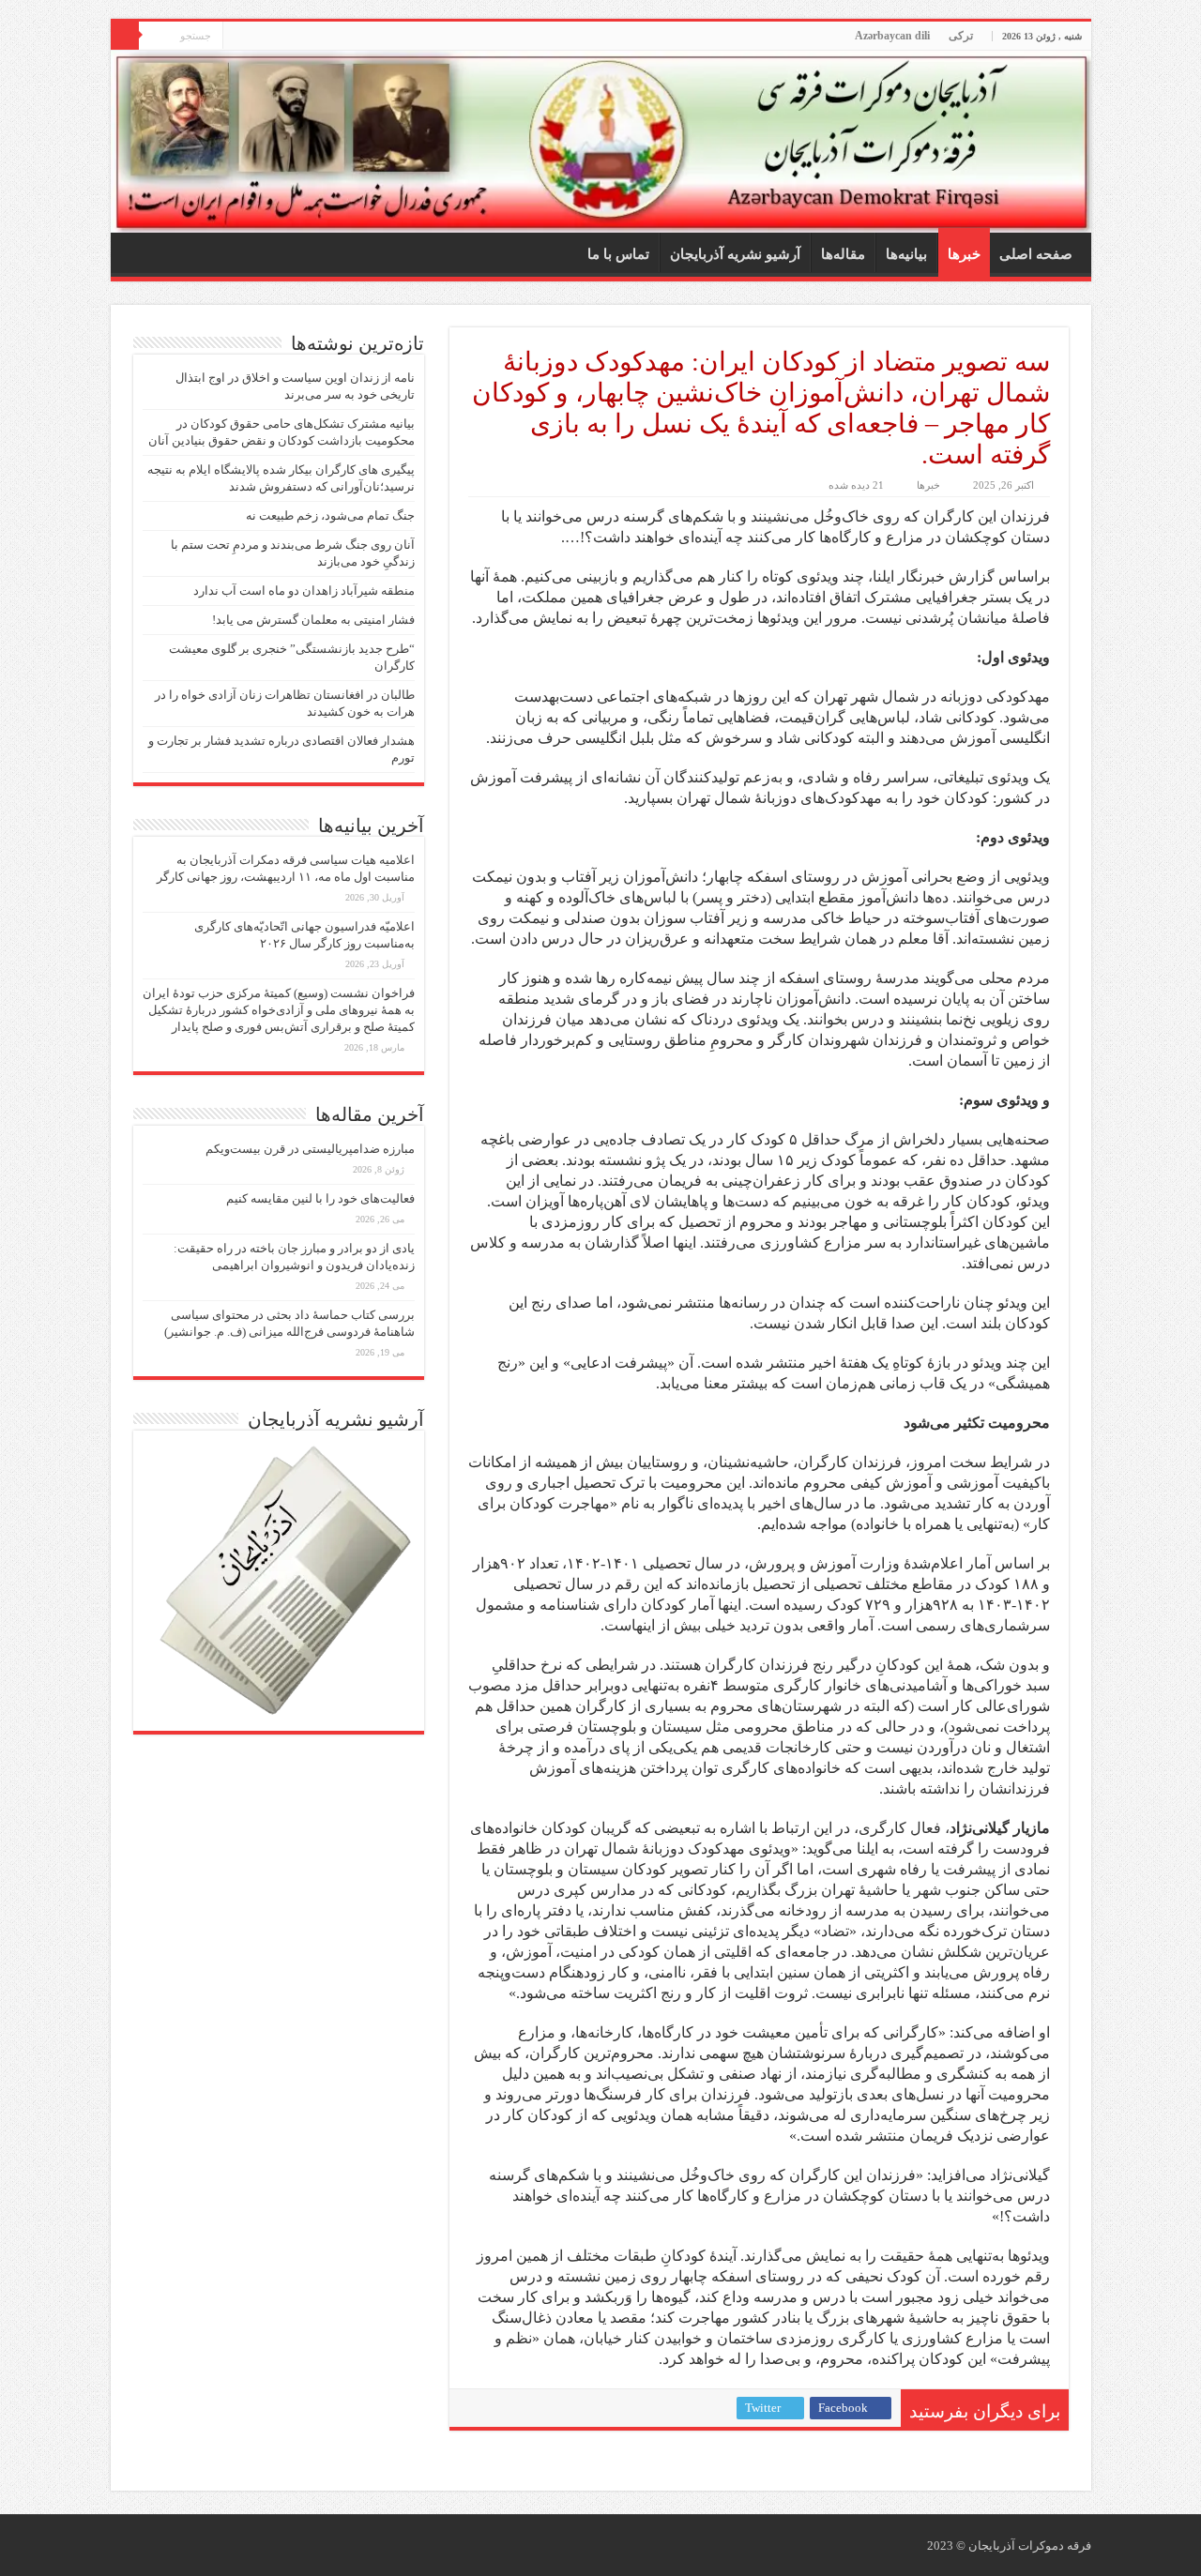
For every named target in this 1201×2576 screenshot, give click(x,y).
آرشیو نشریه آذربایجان (735, 254)
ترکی (961, 36)
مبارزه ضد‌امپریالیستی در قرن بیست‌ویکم (310, 1149)
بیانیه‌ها (906, 254)
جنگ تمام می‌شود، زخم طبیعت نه (330, 515)
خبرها (964, 254)
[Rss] (237, 37)
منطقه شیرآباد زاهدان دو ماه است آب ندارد (304, 591)
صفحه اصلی (1036, 254)
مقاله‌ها (843, 254)
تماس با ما (618, 254)
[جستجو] (125, 36)
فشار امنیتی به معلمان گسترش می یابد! (313, 620)
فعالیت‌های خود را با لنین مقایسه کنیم (320, 1198)
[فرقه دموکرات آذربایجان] (601, 142)
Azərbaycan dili (892, 36)
